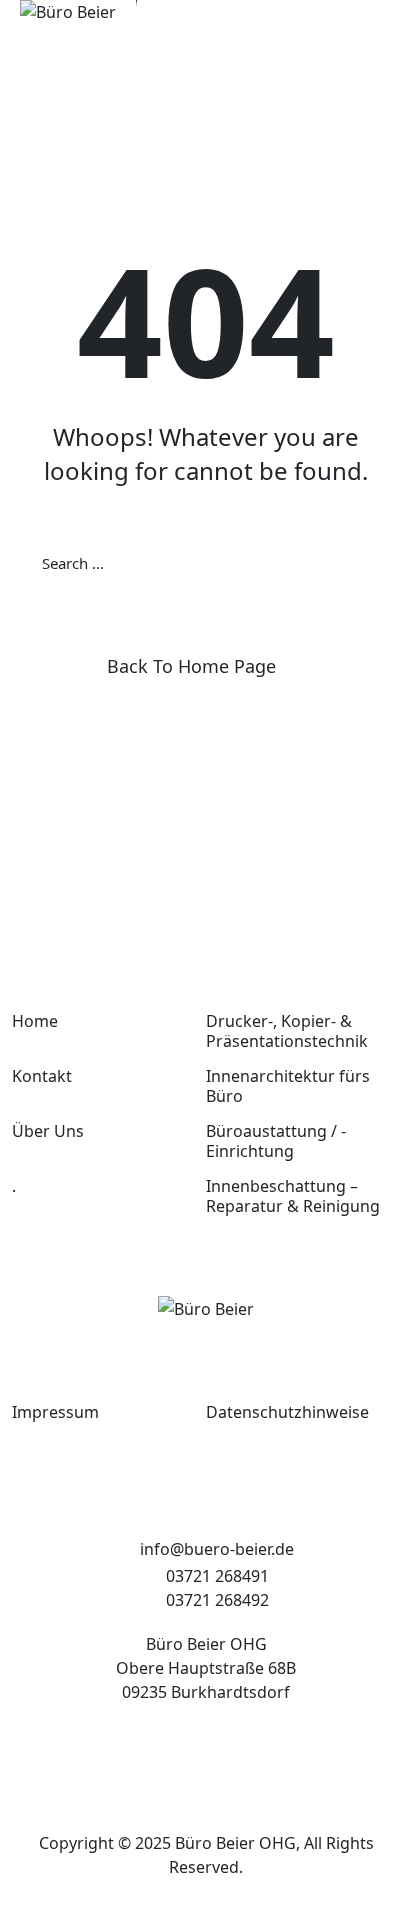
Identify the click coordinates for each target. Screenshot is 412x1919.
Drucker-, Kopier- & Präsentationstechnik (287, 1031)
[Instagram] (233, 1750)
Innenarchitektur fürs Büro (288, 1086)
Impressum (55, 1412)
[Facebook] (178, 1750)
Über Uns (48, 1131)
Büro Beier (215, 1843)
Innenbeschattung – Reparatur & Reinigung (293, 1196)
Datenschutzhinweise (287, 1412)
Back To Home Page (191, 666)
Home (35, 1021)
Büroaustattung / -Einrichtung (276, 1141)
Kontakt (42, 1076)
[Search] (370, 563)
